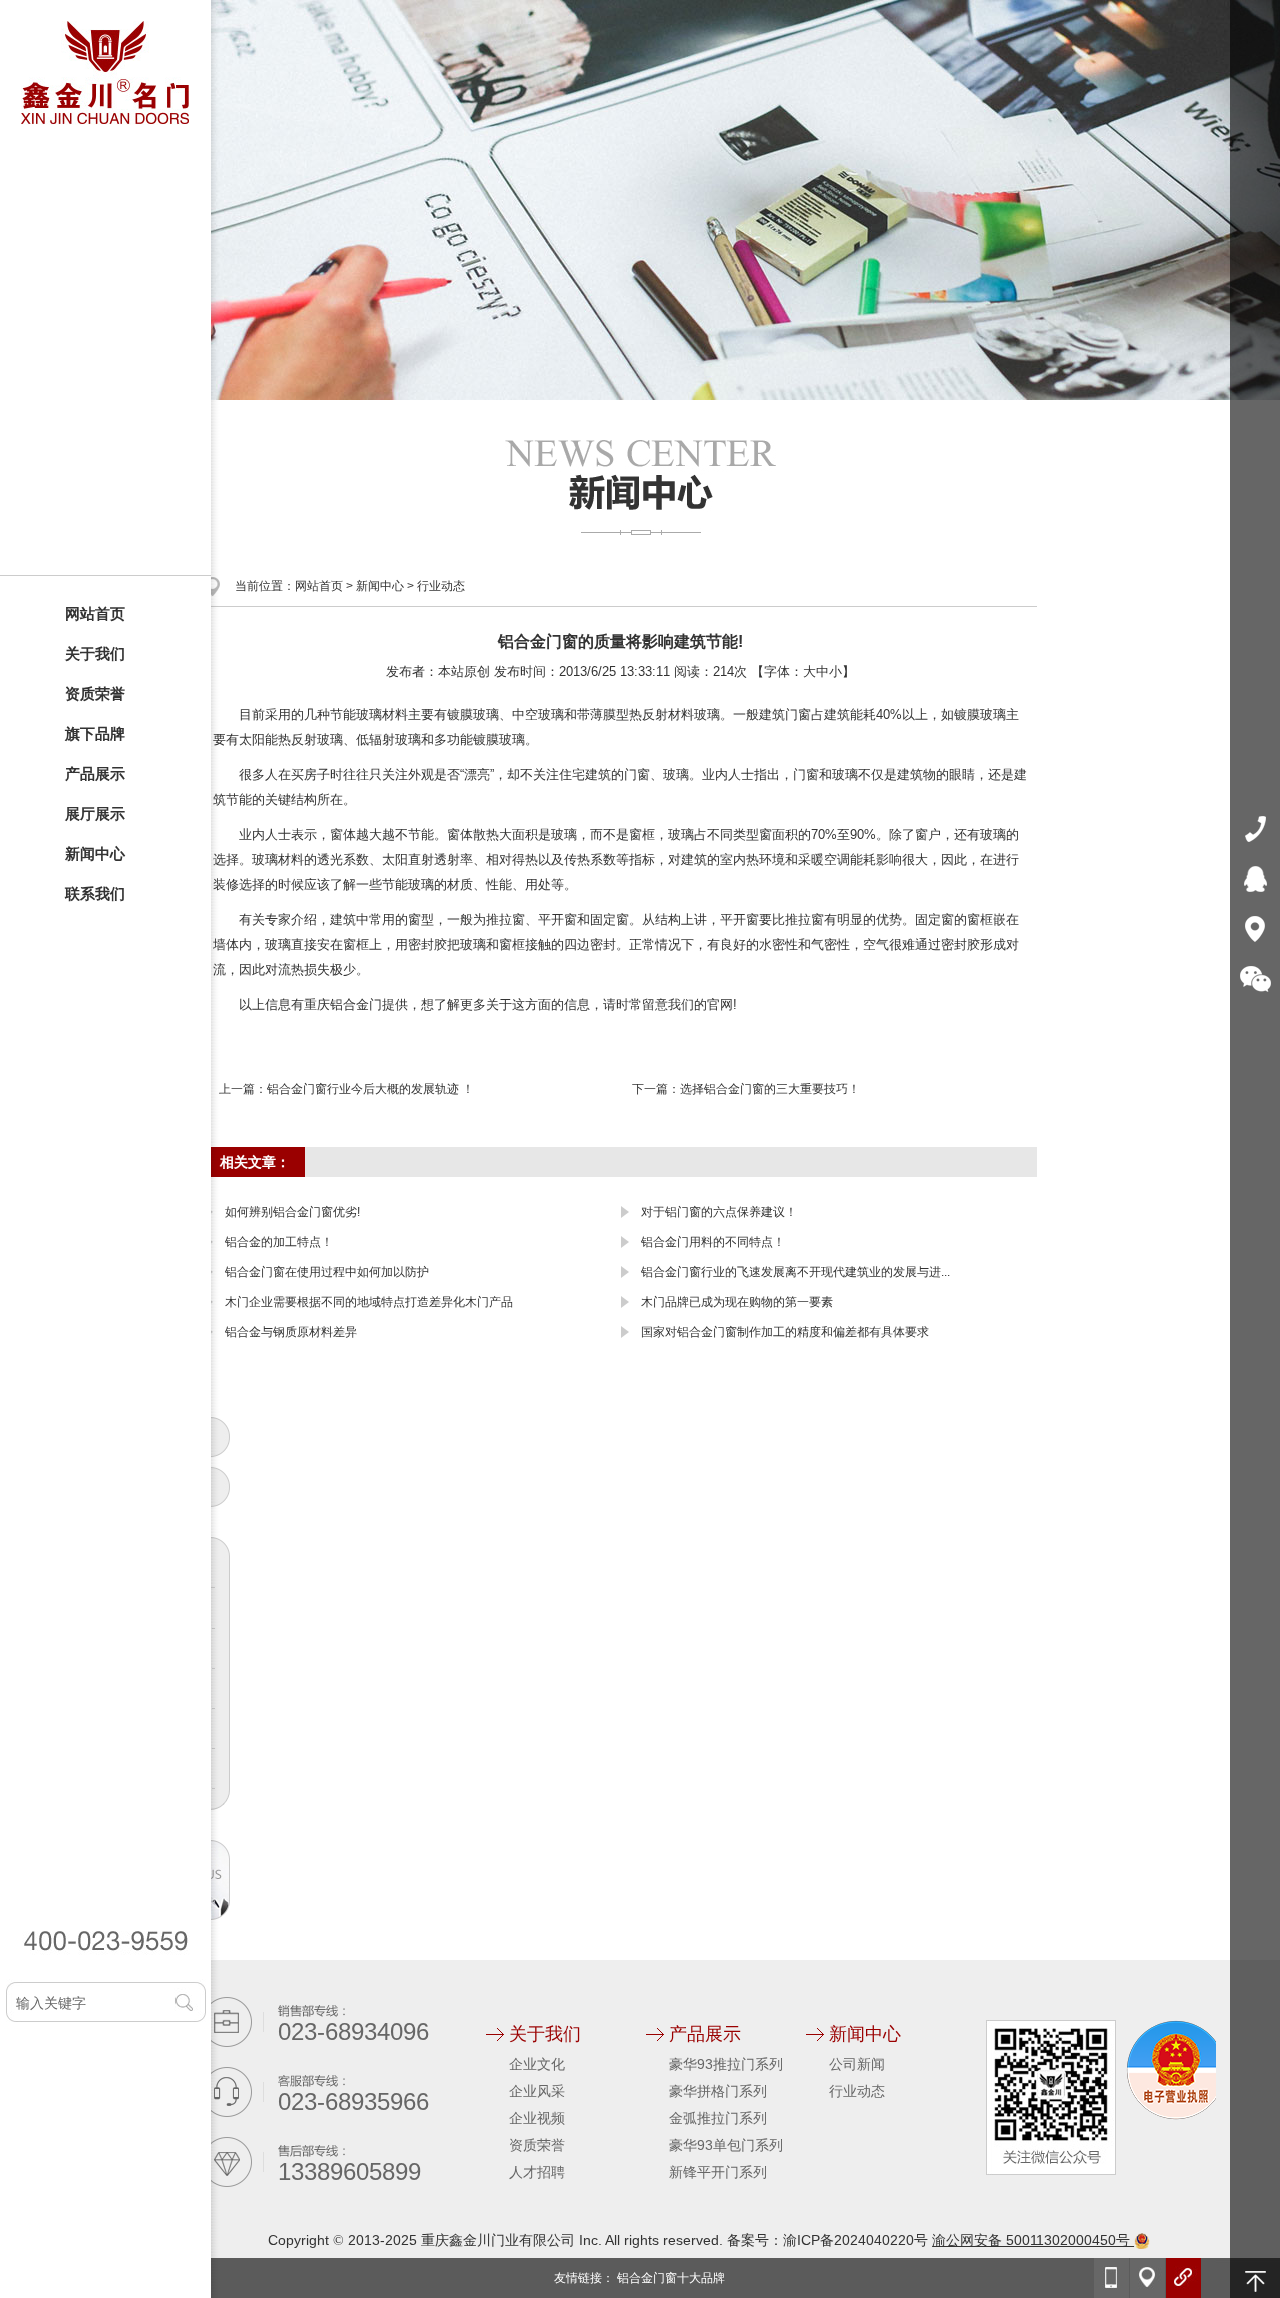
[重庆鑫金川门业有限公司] (105, 72)
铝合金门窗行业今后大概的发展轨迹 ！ (370, 1089)
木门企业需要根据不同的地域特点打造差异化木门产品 (369, 1302)
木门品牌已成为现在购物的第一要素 (737, 1302)
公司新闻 (857, 2064)
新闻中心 (95, 853)
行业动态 (441, 586)
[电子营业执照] (1176, 2069)
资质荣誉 (95, 693)
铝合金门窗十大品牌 (671, 2278)
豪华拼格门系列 (718, 2091)
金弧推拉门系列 (718, 2118)
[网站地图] (1147, 2277)
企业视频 (537, 2118)
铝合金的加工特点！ (279, 1242)
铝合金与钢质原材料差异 (291, 1332)
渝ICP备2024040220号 (855, 2240)
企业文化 (537, 2064)
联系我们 (95, 893)
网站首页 (95, 613)
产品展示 (95, 773)
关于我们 (95, 653)
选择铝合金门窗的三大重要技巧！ (770, 1089)
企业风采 (537, 2091)
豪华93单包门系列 (726, 2145)
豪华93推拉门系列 (726, 2064)
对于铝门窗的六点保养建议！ (719, 1212)
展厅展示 (95, 813)
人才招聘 (537, 2172)
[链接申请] (1183, 2277)
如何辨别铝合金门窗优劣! (292, 1212)
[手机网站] (1111, 2277)
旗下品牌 (95, 733)
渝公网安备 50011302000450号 (1033, 2240)
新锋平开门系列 (718, 2172)
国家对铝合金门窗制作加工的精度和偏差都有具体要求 (785, 1332)
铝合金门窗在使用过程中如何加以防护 (327, 1272)
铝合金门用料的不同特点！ (713, 1242)
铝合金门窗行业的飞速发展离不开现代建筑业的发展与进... (795, 1272)
